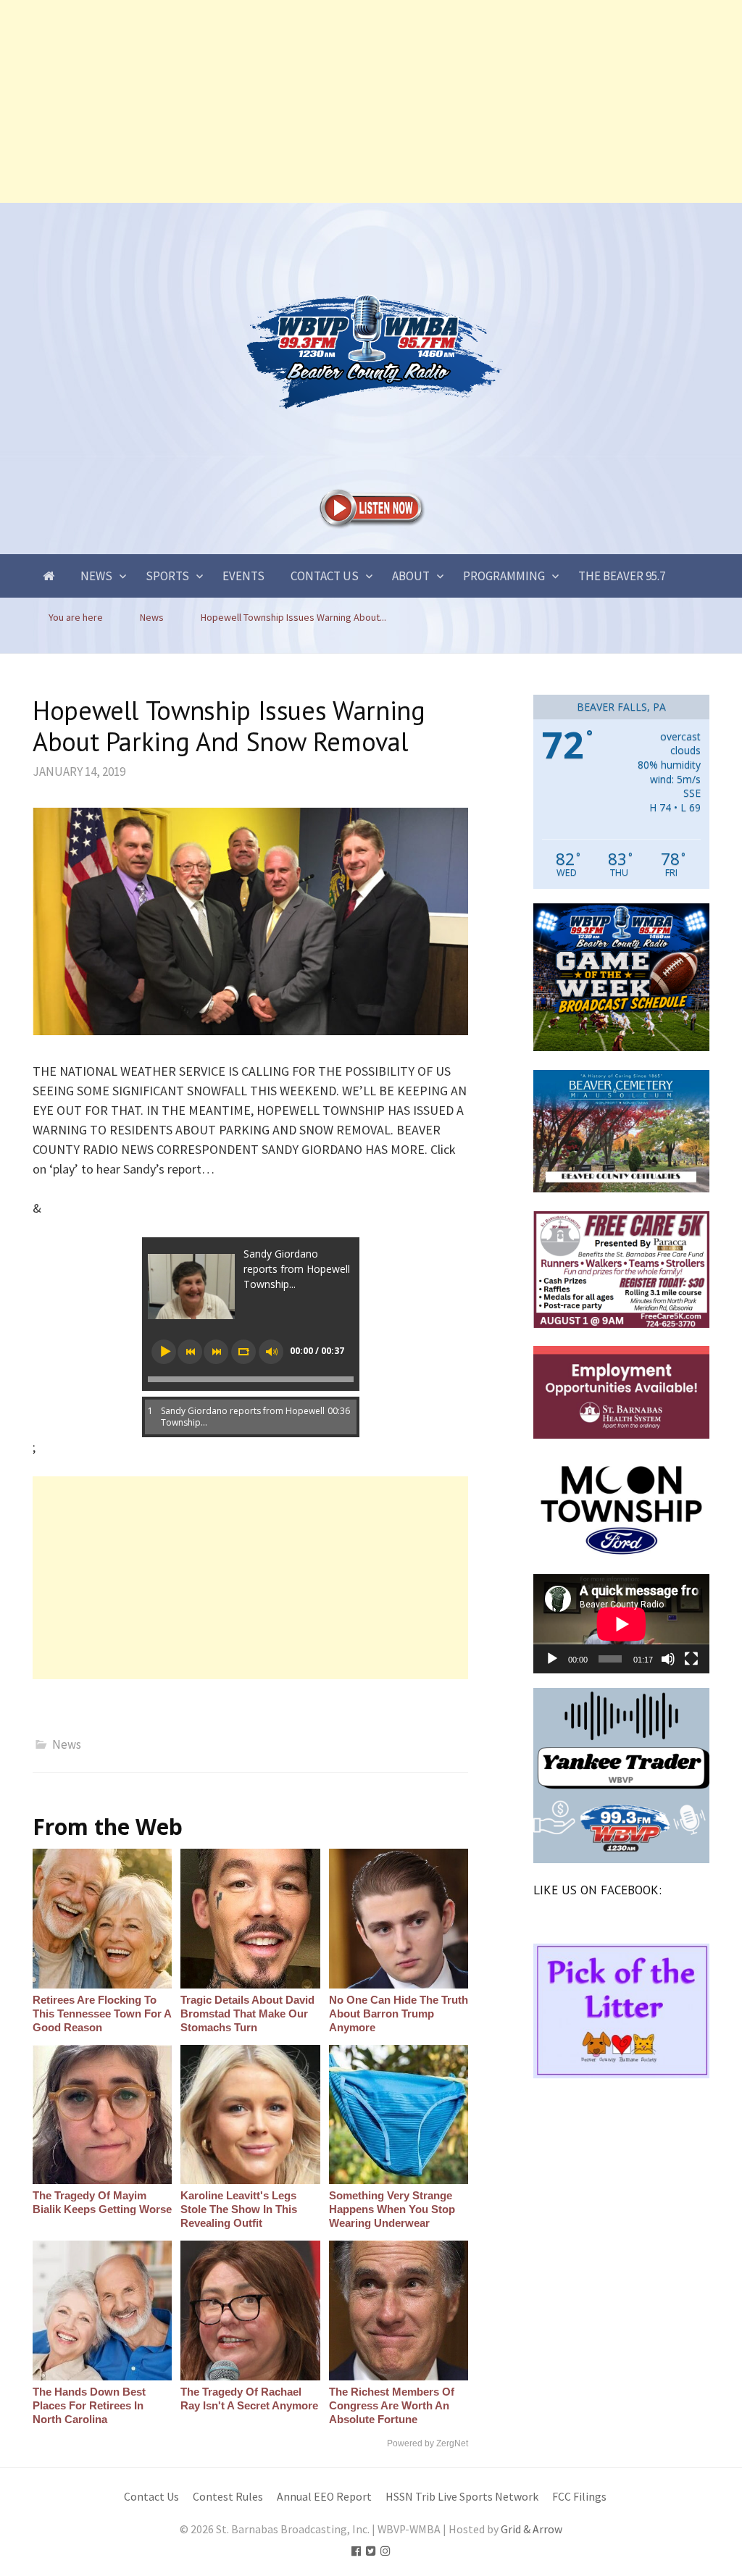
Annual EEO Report (324, 2497)
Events (243, 576)
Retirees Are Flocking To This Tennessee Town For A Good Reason (102, 2013)
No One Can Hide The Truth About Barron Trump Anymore (399, 2013)
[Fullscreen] (691, 1659)
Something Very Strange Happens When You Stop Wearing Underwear (392, 2209)
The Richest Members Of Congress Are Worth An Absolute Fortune (392, 2405)
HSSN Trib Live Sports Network (462, 2497)
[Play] (552, 1659)
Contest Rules (228, 2497)
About (411, 576)
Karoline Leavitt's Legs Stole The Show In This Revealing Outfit (239, 2209)
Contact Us (325, 576)
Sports (167, 576)
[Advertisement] (371, 101)
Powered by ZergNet (428, 2443)
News (96, 576)
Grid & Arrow (532, 2529)
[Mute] (668, 1659)
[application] (621, 1624)
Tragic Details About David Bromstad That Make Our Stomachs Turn (247, 2013)
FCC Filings (579, 2497)
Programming (504, 576)
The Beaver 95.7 (622, 576)
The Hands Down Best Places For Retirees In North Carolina (89, 2405)
